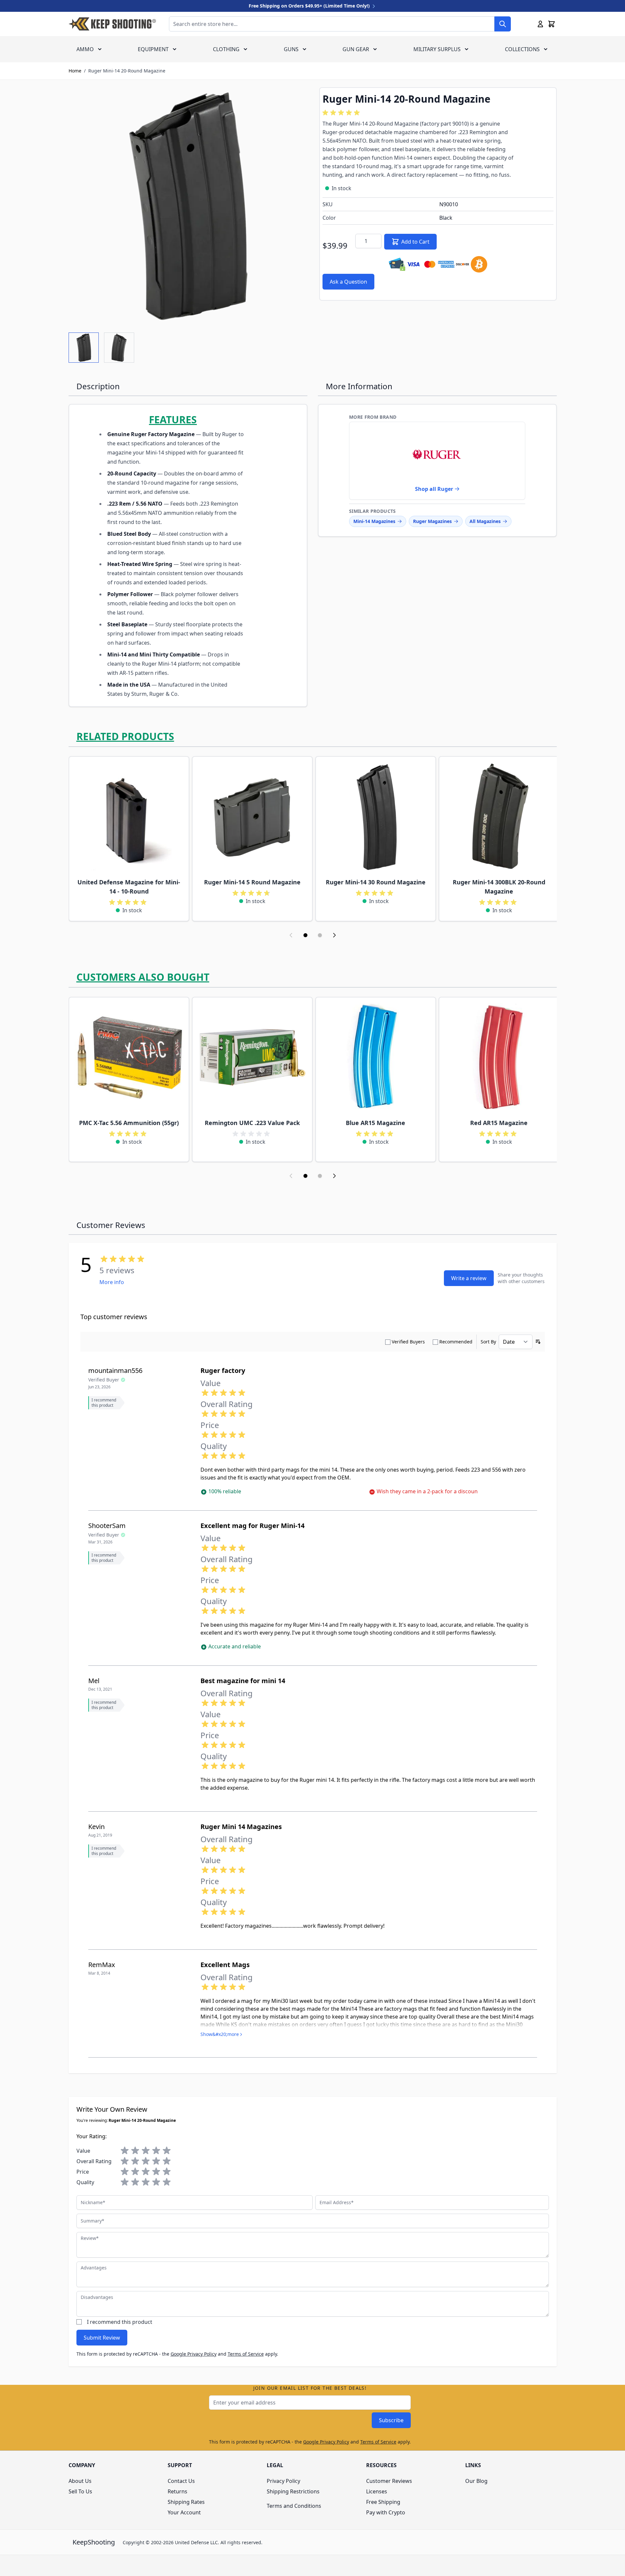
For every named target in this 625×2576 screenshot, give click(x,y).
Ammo (85, 49)
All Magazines (485, 521)
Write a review (469, 1278)
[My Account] (540, 24)
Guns (291, 49)
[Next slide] (334, 935)
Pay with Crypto (386, 2512)
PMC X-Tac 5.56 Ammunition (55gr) (129, 1123)
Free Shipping (383, 2502)
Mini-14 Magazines (374, 521)
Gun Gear (356, 49)
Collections (522, 49)
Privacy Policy (283, 2481)
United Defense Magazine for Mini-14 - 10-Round (129, 887)
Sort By (488, 1342)
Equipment (153, 49)
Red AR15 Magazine (499, 1123)
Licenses (377, 2491)
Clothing (226, 49)
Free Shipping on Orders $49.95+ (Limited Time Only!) (310, 6)
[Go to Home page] (112, 24)
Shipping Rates (186, 2502)
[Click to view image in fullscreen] (187, 206)
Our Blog (476, 2481)
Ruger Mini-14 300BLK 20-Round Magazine (499, 887)
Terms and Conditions (294, 2506)
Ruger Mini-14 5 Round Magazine (252, 882)
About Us (80, 2481)
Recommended (456, 1342)
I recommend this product (120, 2322)
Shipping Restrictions (293, 2491)
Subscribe (391, 2420)
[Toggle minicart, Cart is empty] (552, 24)
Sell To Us (80, 2491)
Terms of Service (246, 2354)
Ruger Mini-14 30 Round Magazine (376, 882)
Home (75, 71)
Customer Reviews (389, 2481)
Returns (177, 2491)
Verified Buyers (408, 1342)
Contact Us (181, 2481)
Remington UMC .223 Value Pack (252, 1123)
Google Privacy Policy (194, 2354)
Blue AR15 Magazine (375, 1123)
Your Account (184, 2512)
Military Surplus (437, 49)
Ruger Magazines (432, 521)
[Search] (503, 24)
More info (112, 1282)
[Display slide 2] (320, 935)
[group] (342, 113)
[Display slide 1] (305, 935)
